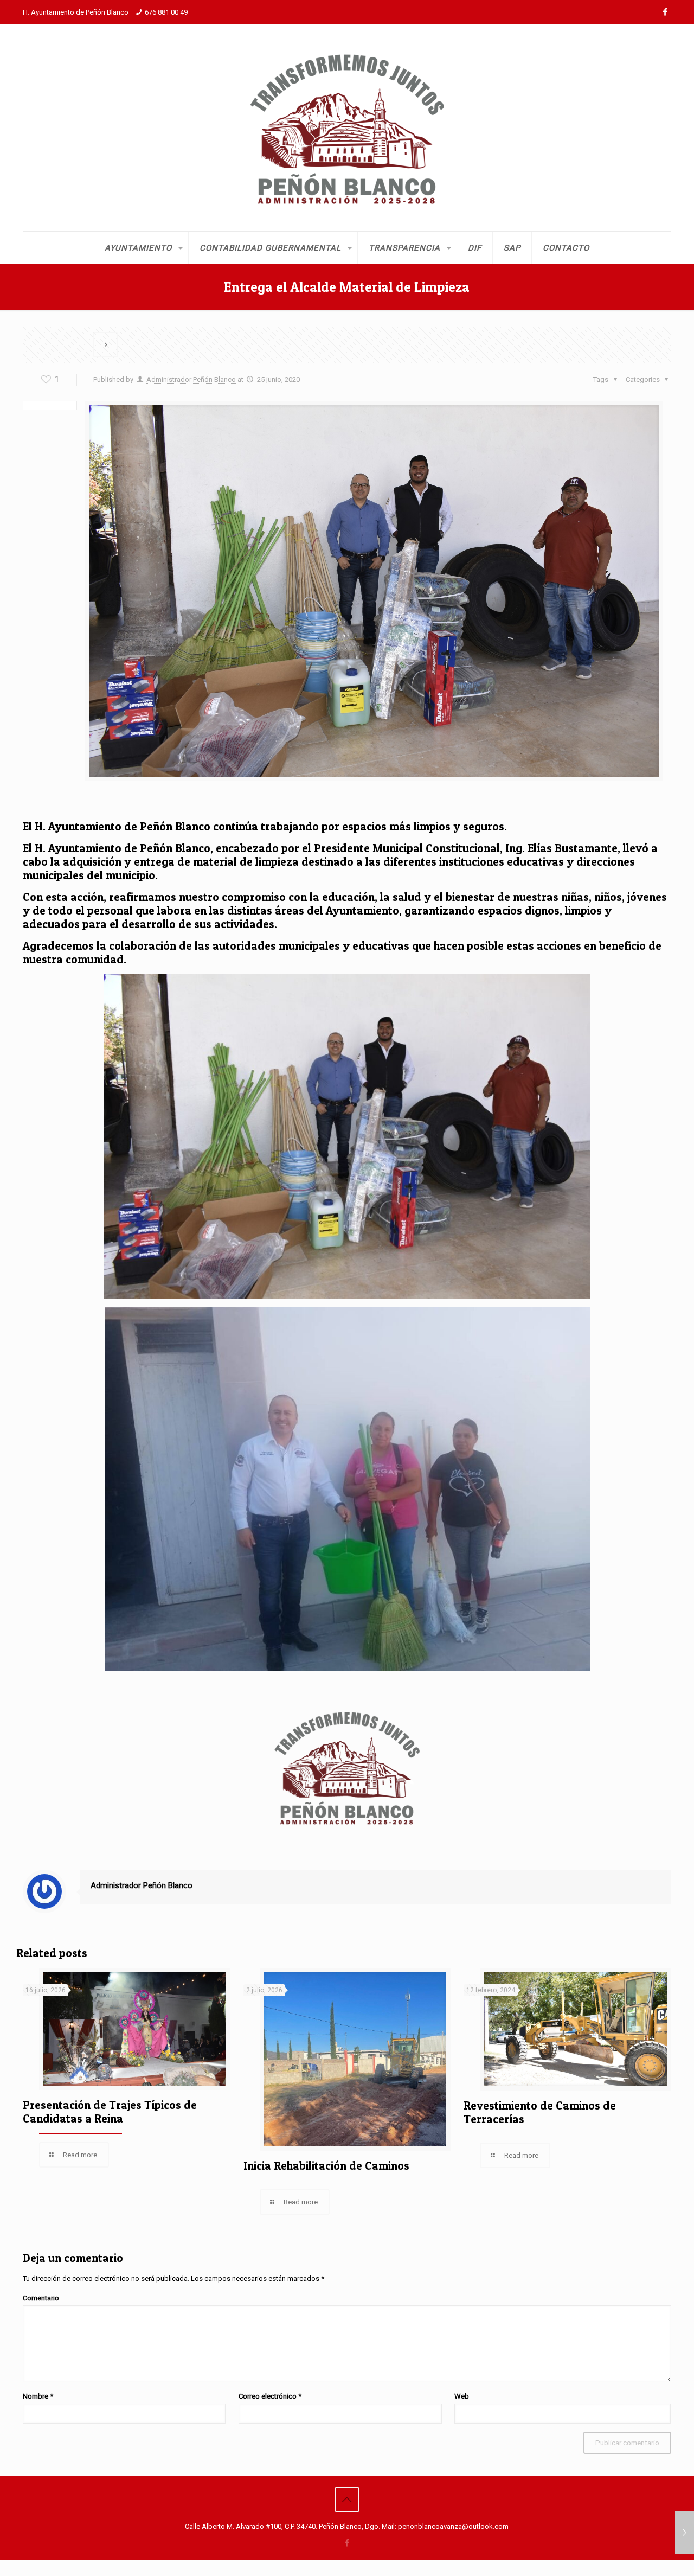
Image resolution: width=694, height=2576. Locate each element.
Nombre (38, 2396)
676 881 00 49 (166, 12)
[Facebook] (666, 12)
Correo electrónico (270, 2396)
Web (462, 2396)
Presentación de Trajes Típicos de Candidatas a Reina (110, 2112)
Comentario (41, 2298)
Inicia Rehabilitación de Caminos (326, 2166)
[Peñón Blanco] (347, 128)
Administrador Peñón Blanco (191, 379)
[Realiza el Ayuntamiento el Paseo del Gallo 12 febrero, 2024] (685, 2533)
